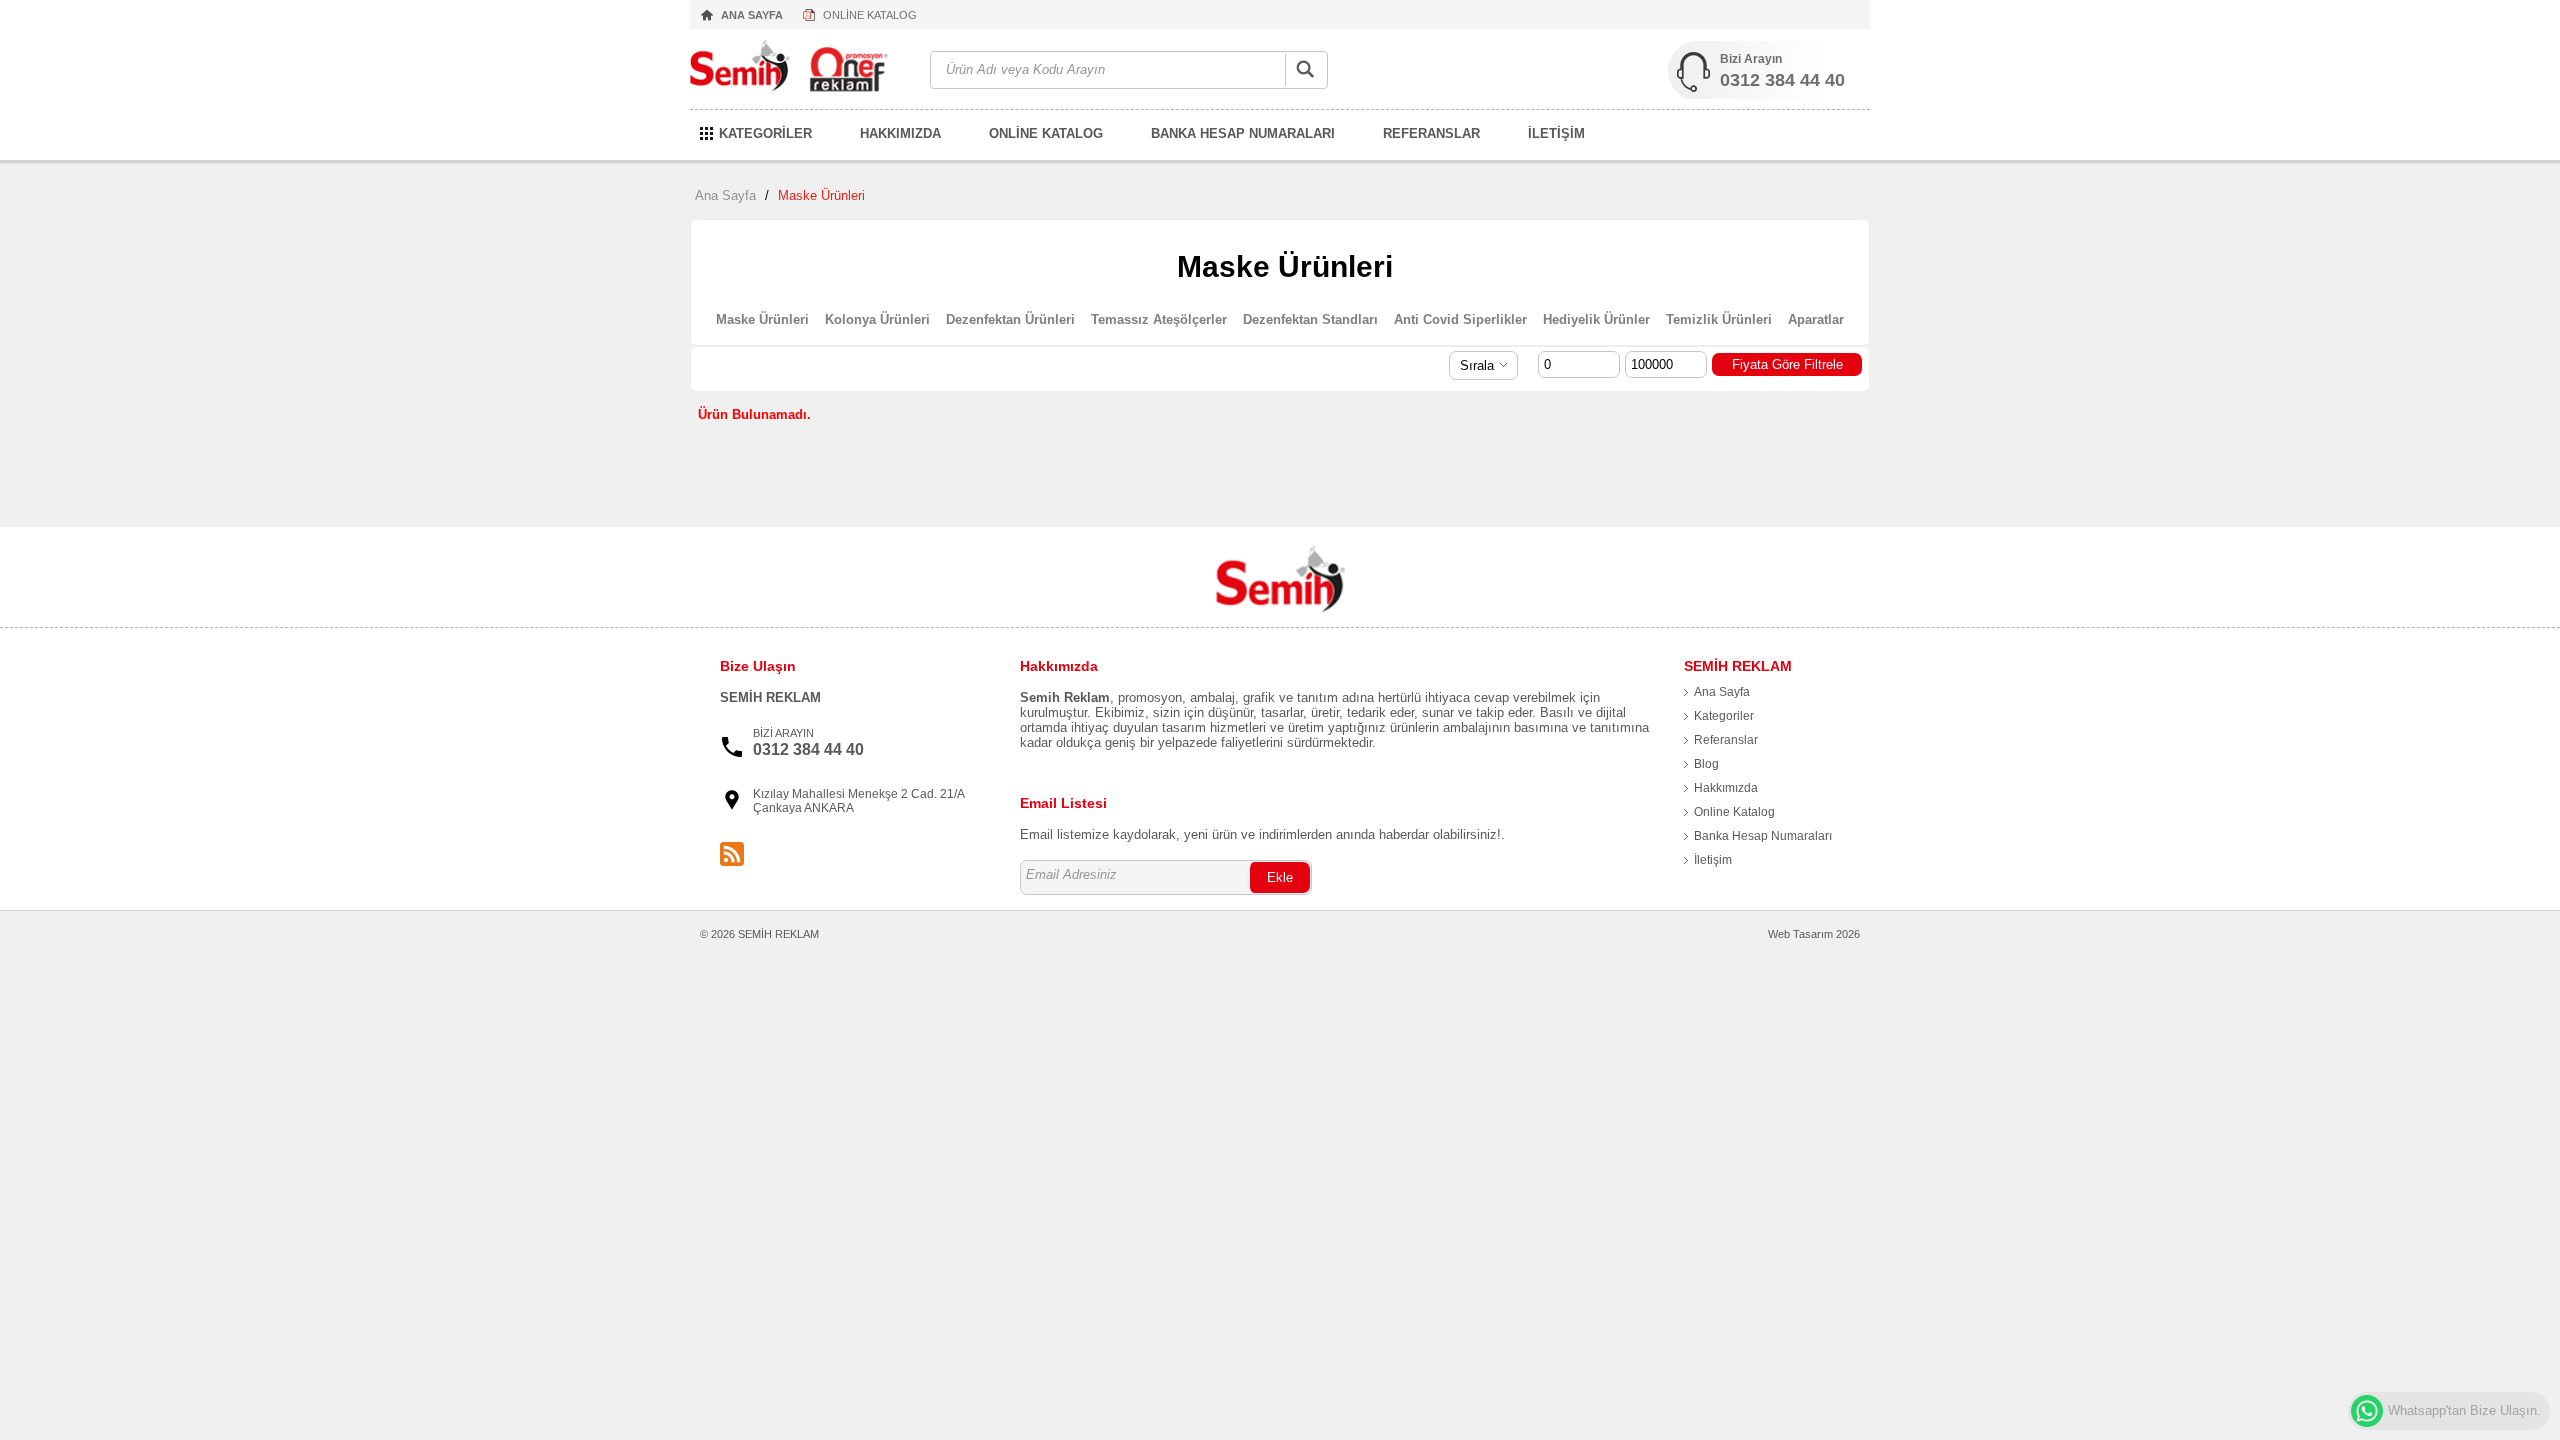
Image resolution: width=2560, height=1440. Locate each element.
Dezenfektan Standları (1310, 319)
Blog (1706, 764)
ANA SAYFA (752, 15)
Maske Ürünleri (821, 195)
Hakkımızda (1726, 788)
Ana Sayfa (725, 195)
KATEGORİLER (765, 133)
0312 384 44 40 (1782, 80)
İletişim (1713, 860)
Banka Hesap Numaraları (1763, 836)
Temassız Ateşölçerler (1159, 319)
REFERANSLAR (1431, 133)
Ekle (1280, 877)
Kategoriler (1724, 716)
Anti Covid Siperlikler (1460, 319)
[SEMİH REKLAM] (800, 70)
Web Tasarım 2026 (1814, 934)
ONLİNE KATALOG (870, 15)
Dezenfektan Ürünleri (1010, 319)
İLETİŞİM (1556, 133)
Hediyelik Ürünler (1596, 319)
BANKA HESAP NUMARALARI (1243, 133)
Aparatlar (1816, 319)
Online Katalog (1734, 812)
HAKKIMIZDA (900, 133)
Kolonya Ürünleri (877, 319)
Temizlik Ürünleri (1719, 319)
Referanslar (1726, 740)
